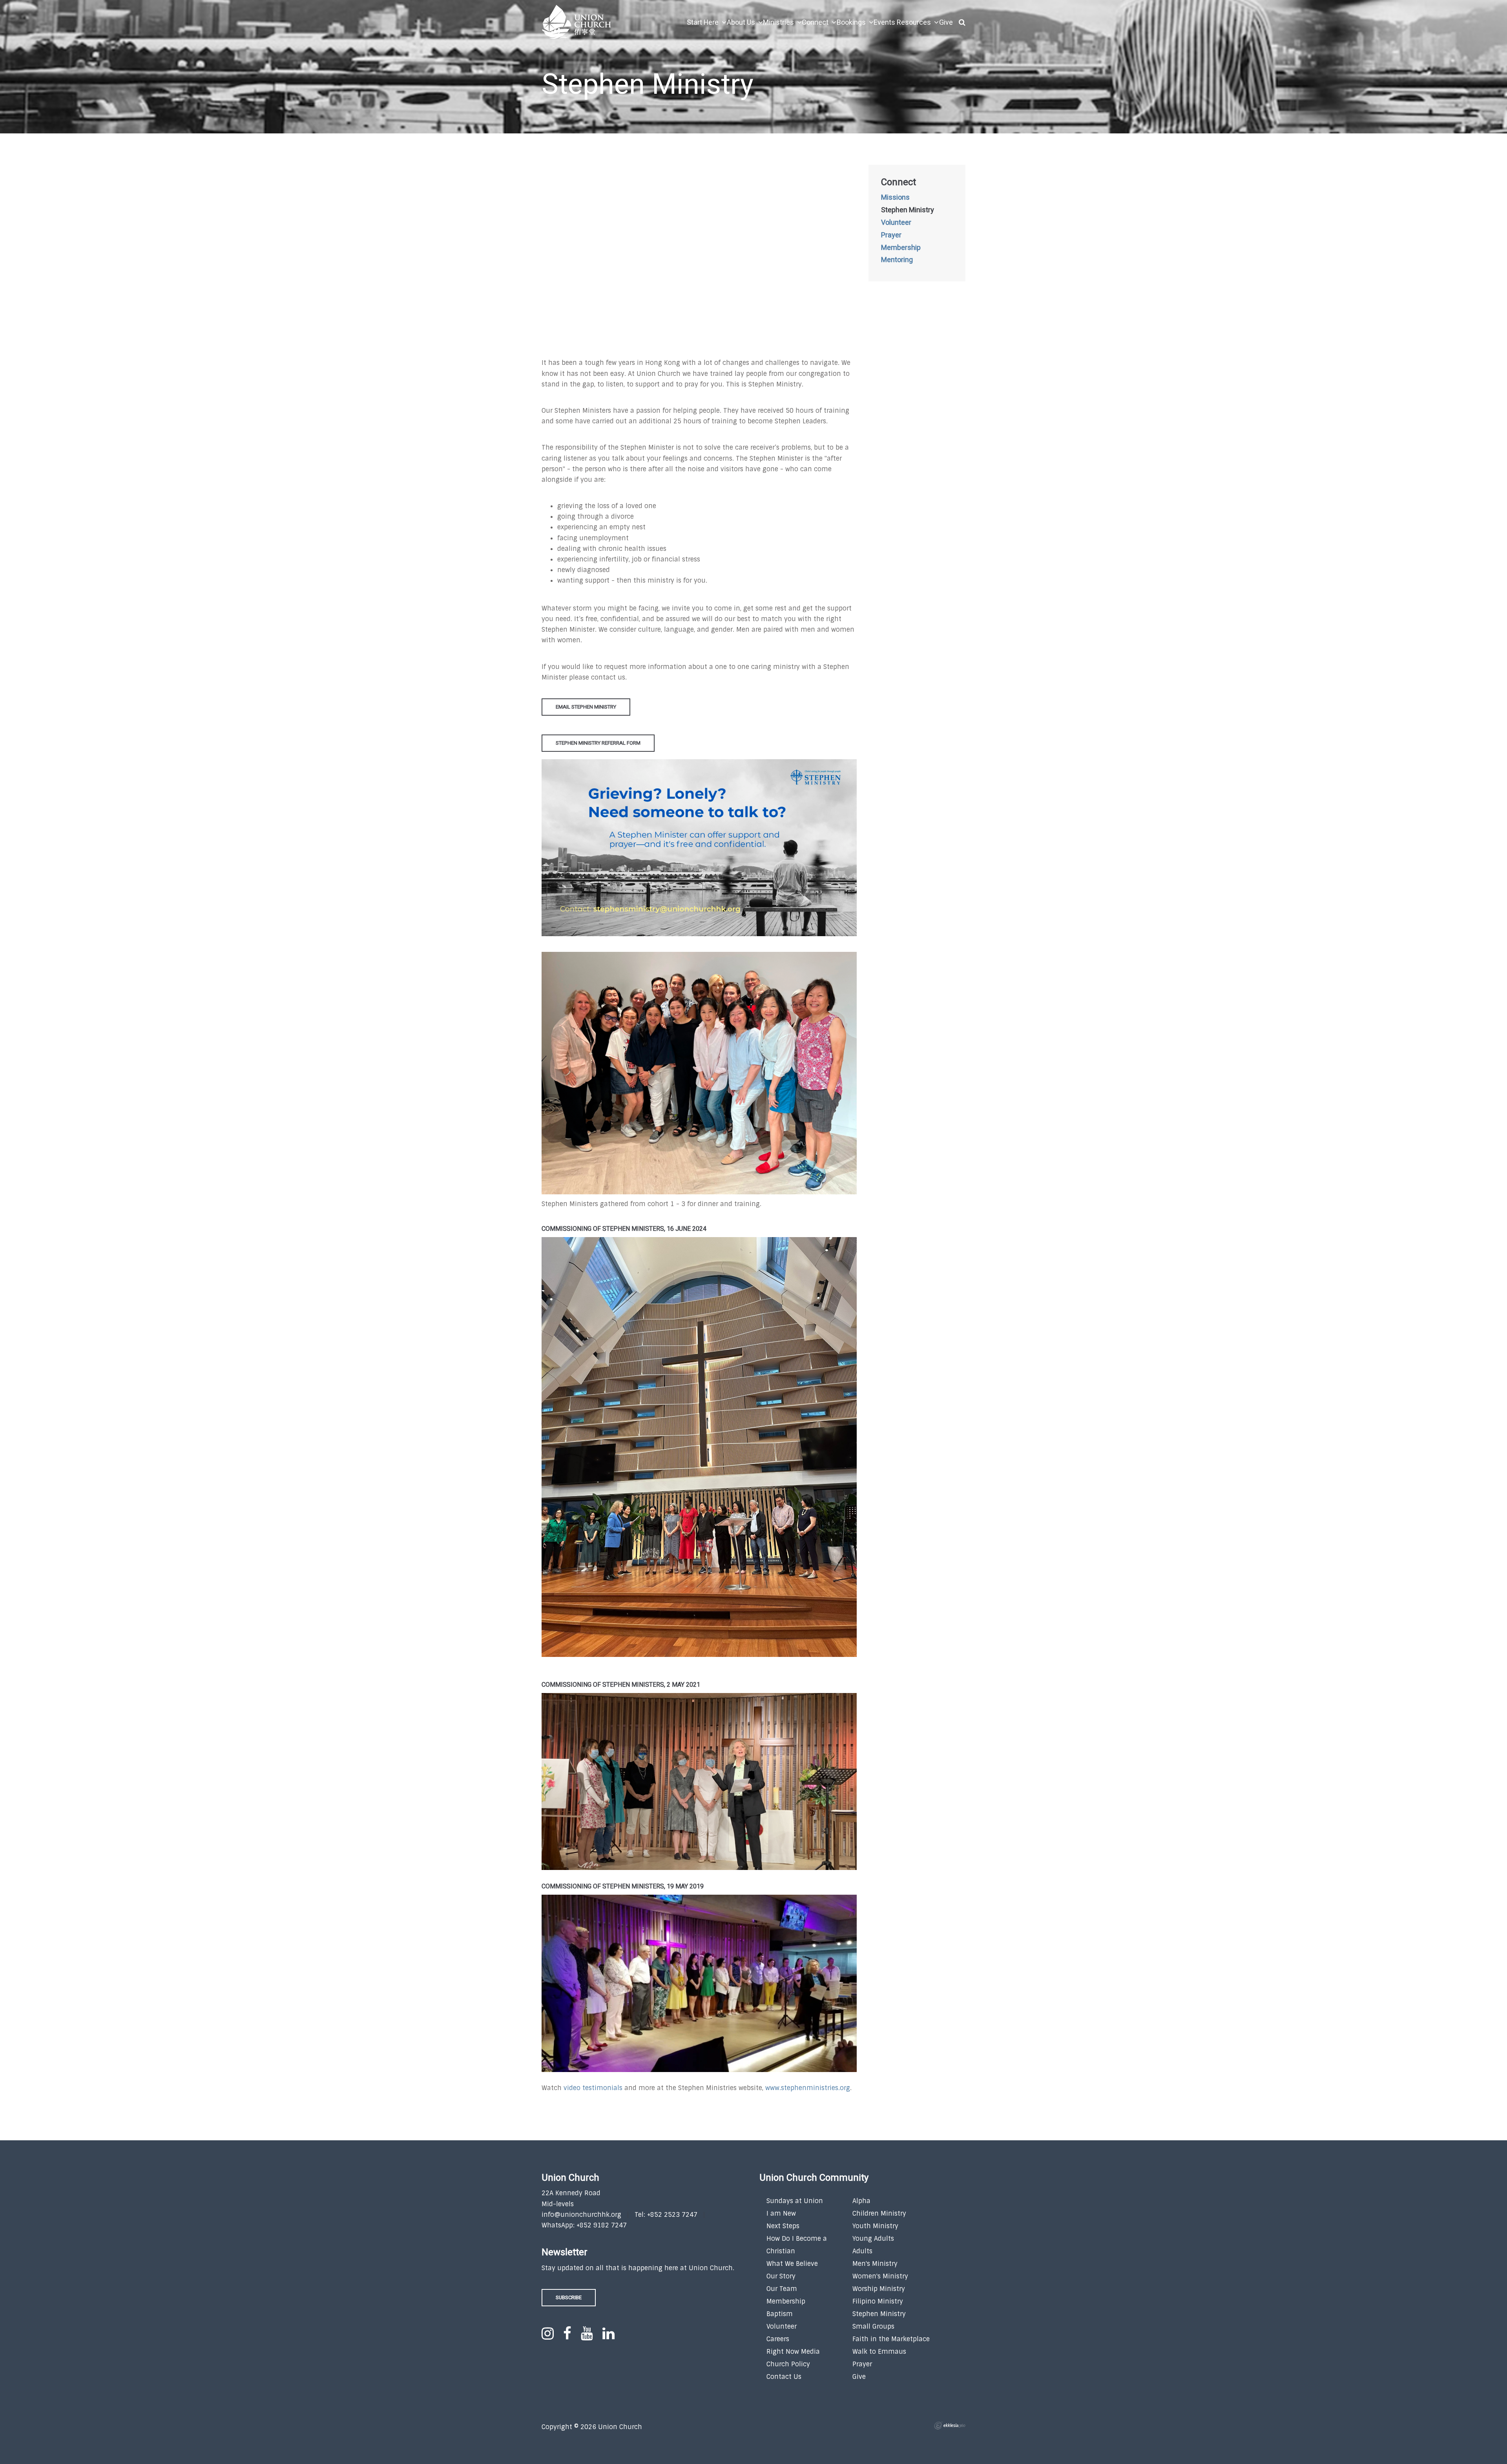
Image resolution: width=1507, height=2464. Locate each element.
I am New (781, 2213)
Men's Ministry (875, 2264)
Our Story (781, 2276)
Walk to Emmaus (879, 2352)
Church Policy (788, 2364)
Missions (895, 198)
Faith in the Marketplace (891, 2339)
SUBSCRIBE (569, 2297)
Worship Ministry (879, 2289)
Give (859, 2377)
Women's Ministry (880, 2276)
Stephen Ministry (908, 210)
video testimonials (593, 2088)
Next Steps (783, 2226)
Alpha (861, 2201)
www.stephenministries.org (808, 2088)
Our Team (782, 2289)
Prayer (891, 235)
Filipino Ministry (878, 2301)
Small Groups (873, 2326)
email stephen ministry (586, 707)
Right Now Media (793, 2352)
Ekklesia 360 (950, 2426)
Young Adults (873, 2239)
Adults (862, 2251)
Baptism (780, 2314)
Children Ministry (879, 2213)
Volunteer (896, 223)
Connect (899, 182)
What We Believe (792, 2264)
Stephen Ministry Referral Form (598, 743)
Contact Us (784, 2377)
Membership (901, 248)
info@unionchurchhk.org (581, 2215)
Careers (778, 2339)
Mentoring (897, 260)
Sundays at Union (795, 2201)
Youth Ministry (875, 2226)
